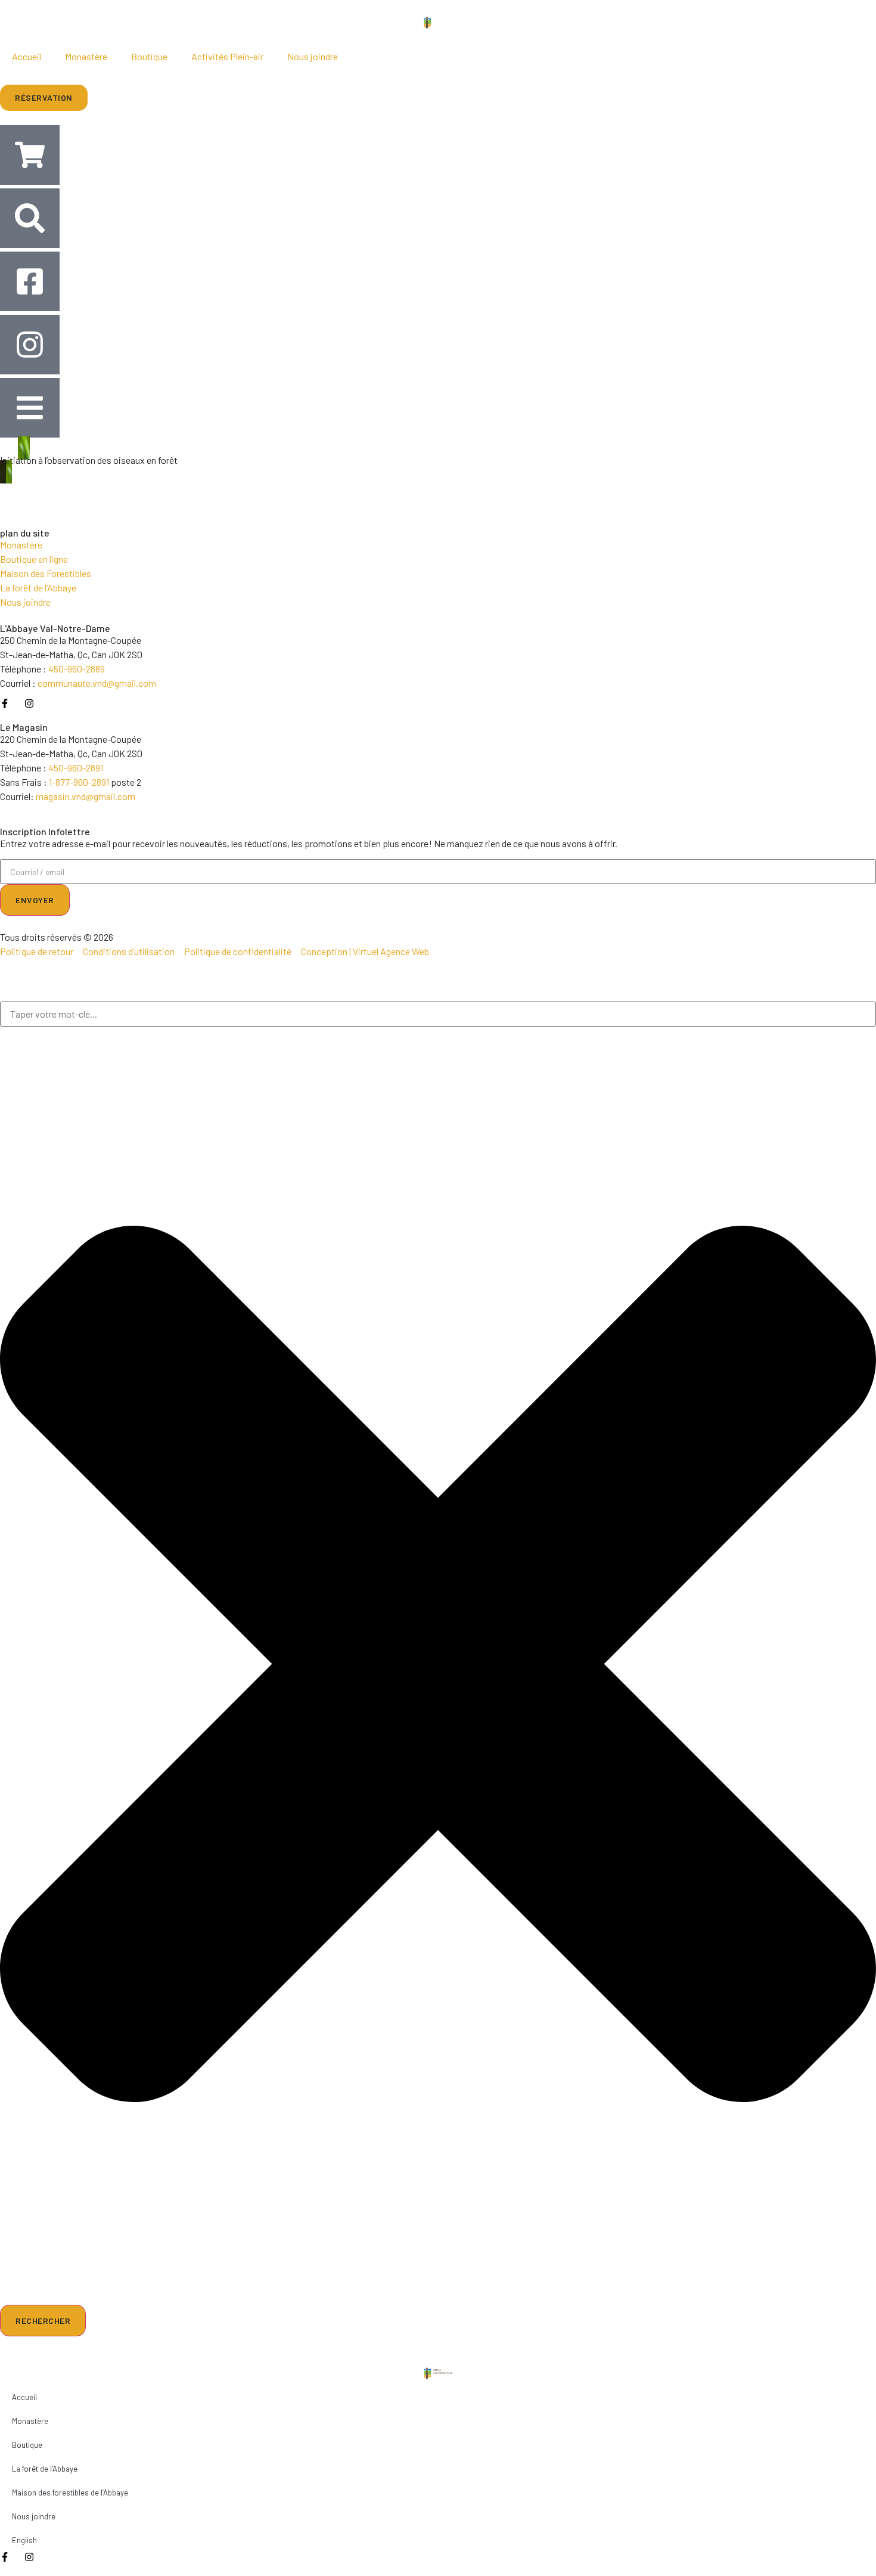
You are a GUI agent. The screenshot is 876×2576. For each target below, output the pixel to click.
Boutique (149, 56)
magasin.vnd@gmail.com (86, 796)
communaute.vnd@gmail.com (97, 683)
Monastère (86, 56)
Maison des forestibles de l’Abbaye (70, 2493)
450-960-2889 (77, 669)
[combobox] (438, 1014)
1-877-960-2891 (79, 782)
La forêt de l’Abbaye (45, 2469)
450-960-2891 (76, 768)
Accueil (27, 56)
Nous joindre (313, 56)
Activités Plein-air (227, 56)
